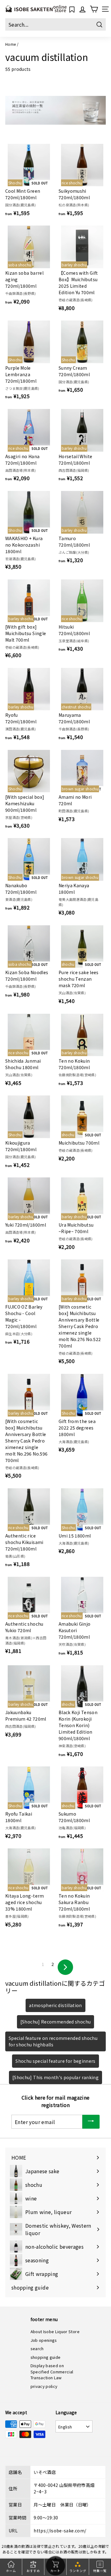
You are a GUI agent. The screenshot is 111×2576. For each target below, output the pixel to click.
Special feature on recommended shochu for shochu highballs (53, 2041)
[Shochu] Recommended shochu (55, 2022)
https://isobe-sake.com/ (60, 2531)
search (37, 2348)
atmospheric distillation (55, 2005)
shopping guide (46, 2357)
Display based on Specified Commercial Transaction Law (52, 2372)
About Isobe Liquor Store (55, 2331)
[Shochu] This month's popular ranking (55, 2077)
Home (10, 44)
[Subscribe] (91, 2122)
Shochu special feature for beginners (55, 2061)
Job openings (44, 2340)
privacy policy (44, 2386)
